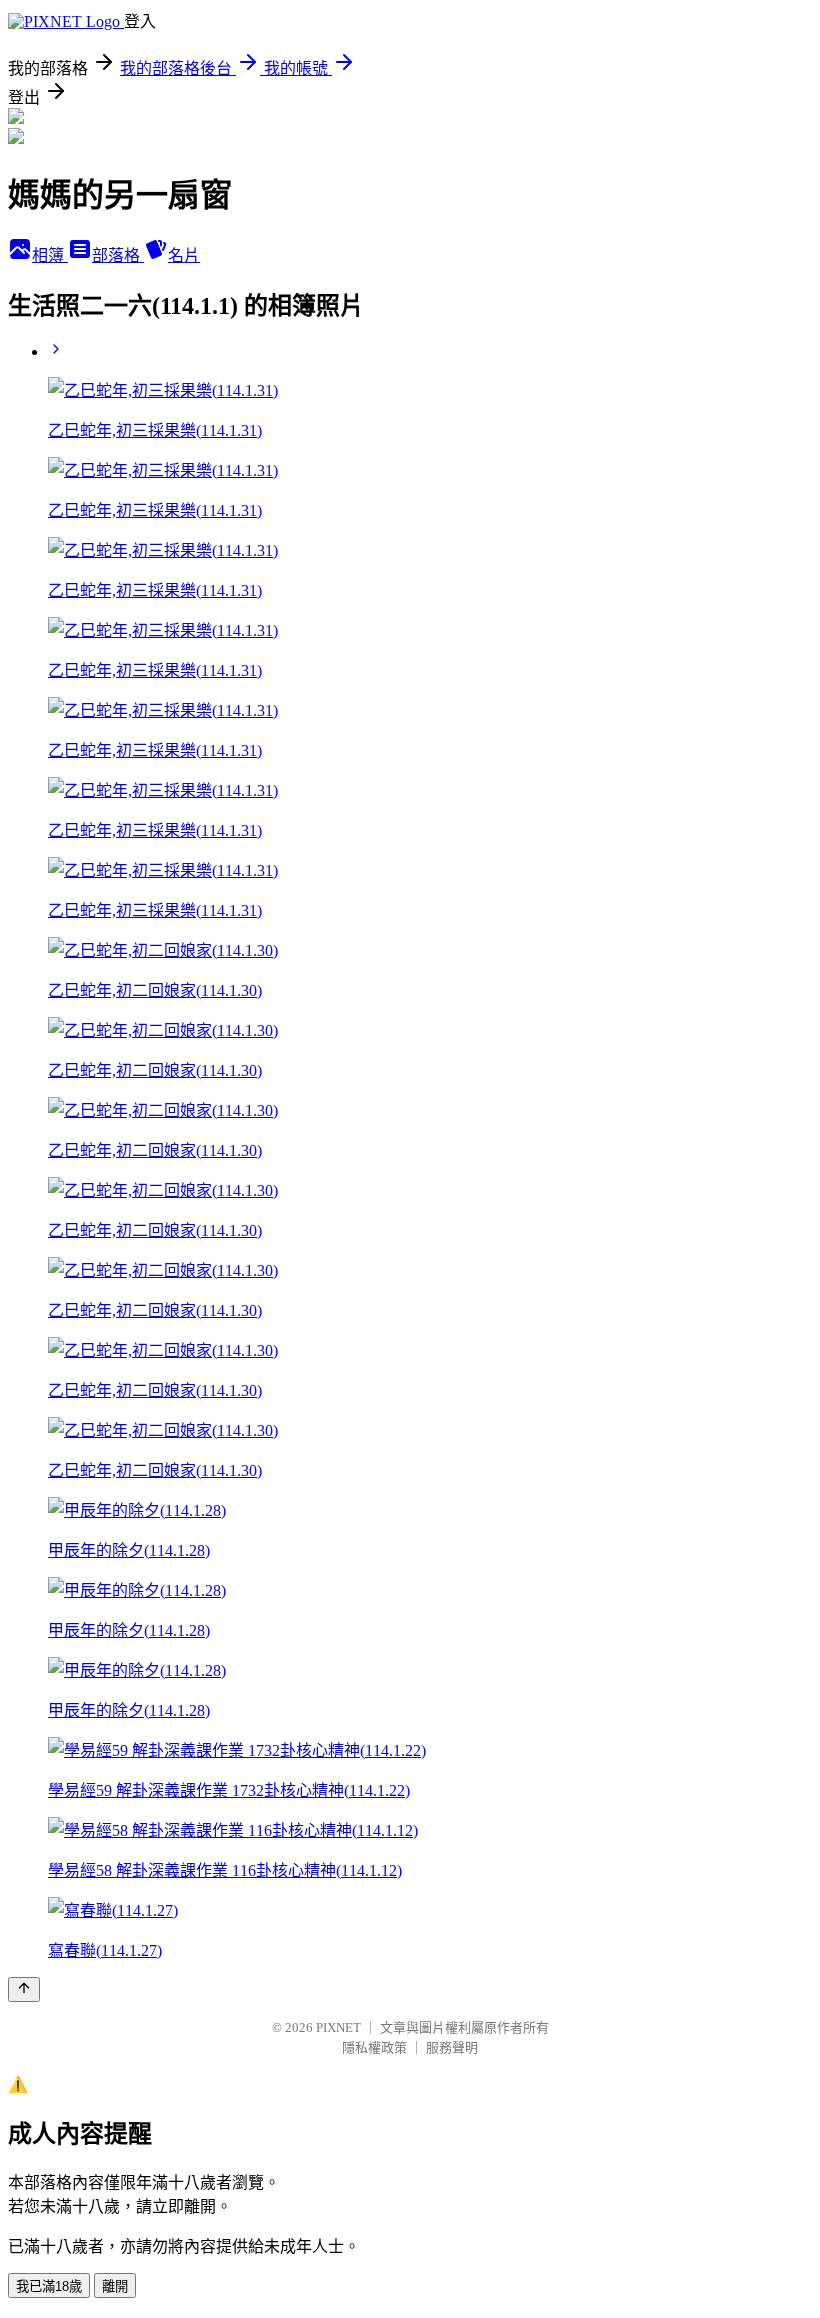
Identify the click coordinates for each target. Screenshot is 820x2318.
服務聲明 (452, 2047)
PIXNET (338, 2027)
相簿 (50, 255)
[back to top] (24, 1989)
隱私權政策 (374, 2047)
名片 (184, 255)
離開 (115, 2286)
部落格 (118, 255)
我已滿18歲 (49, 2286)
